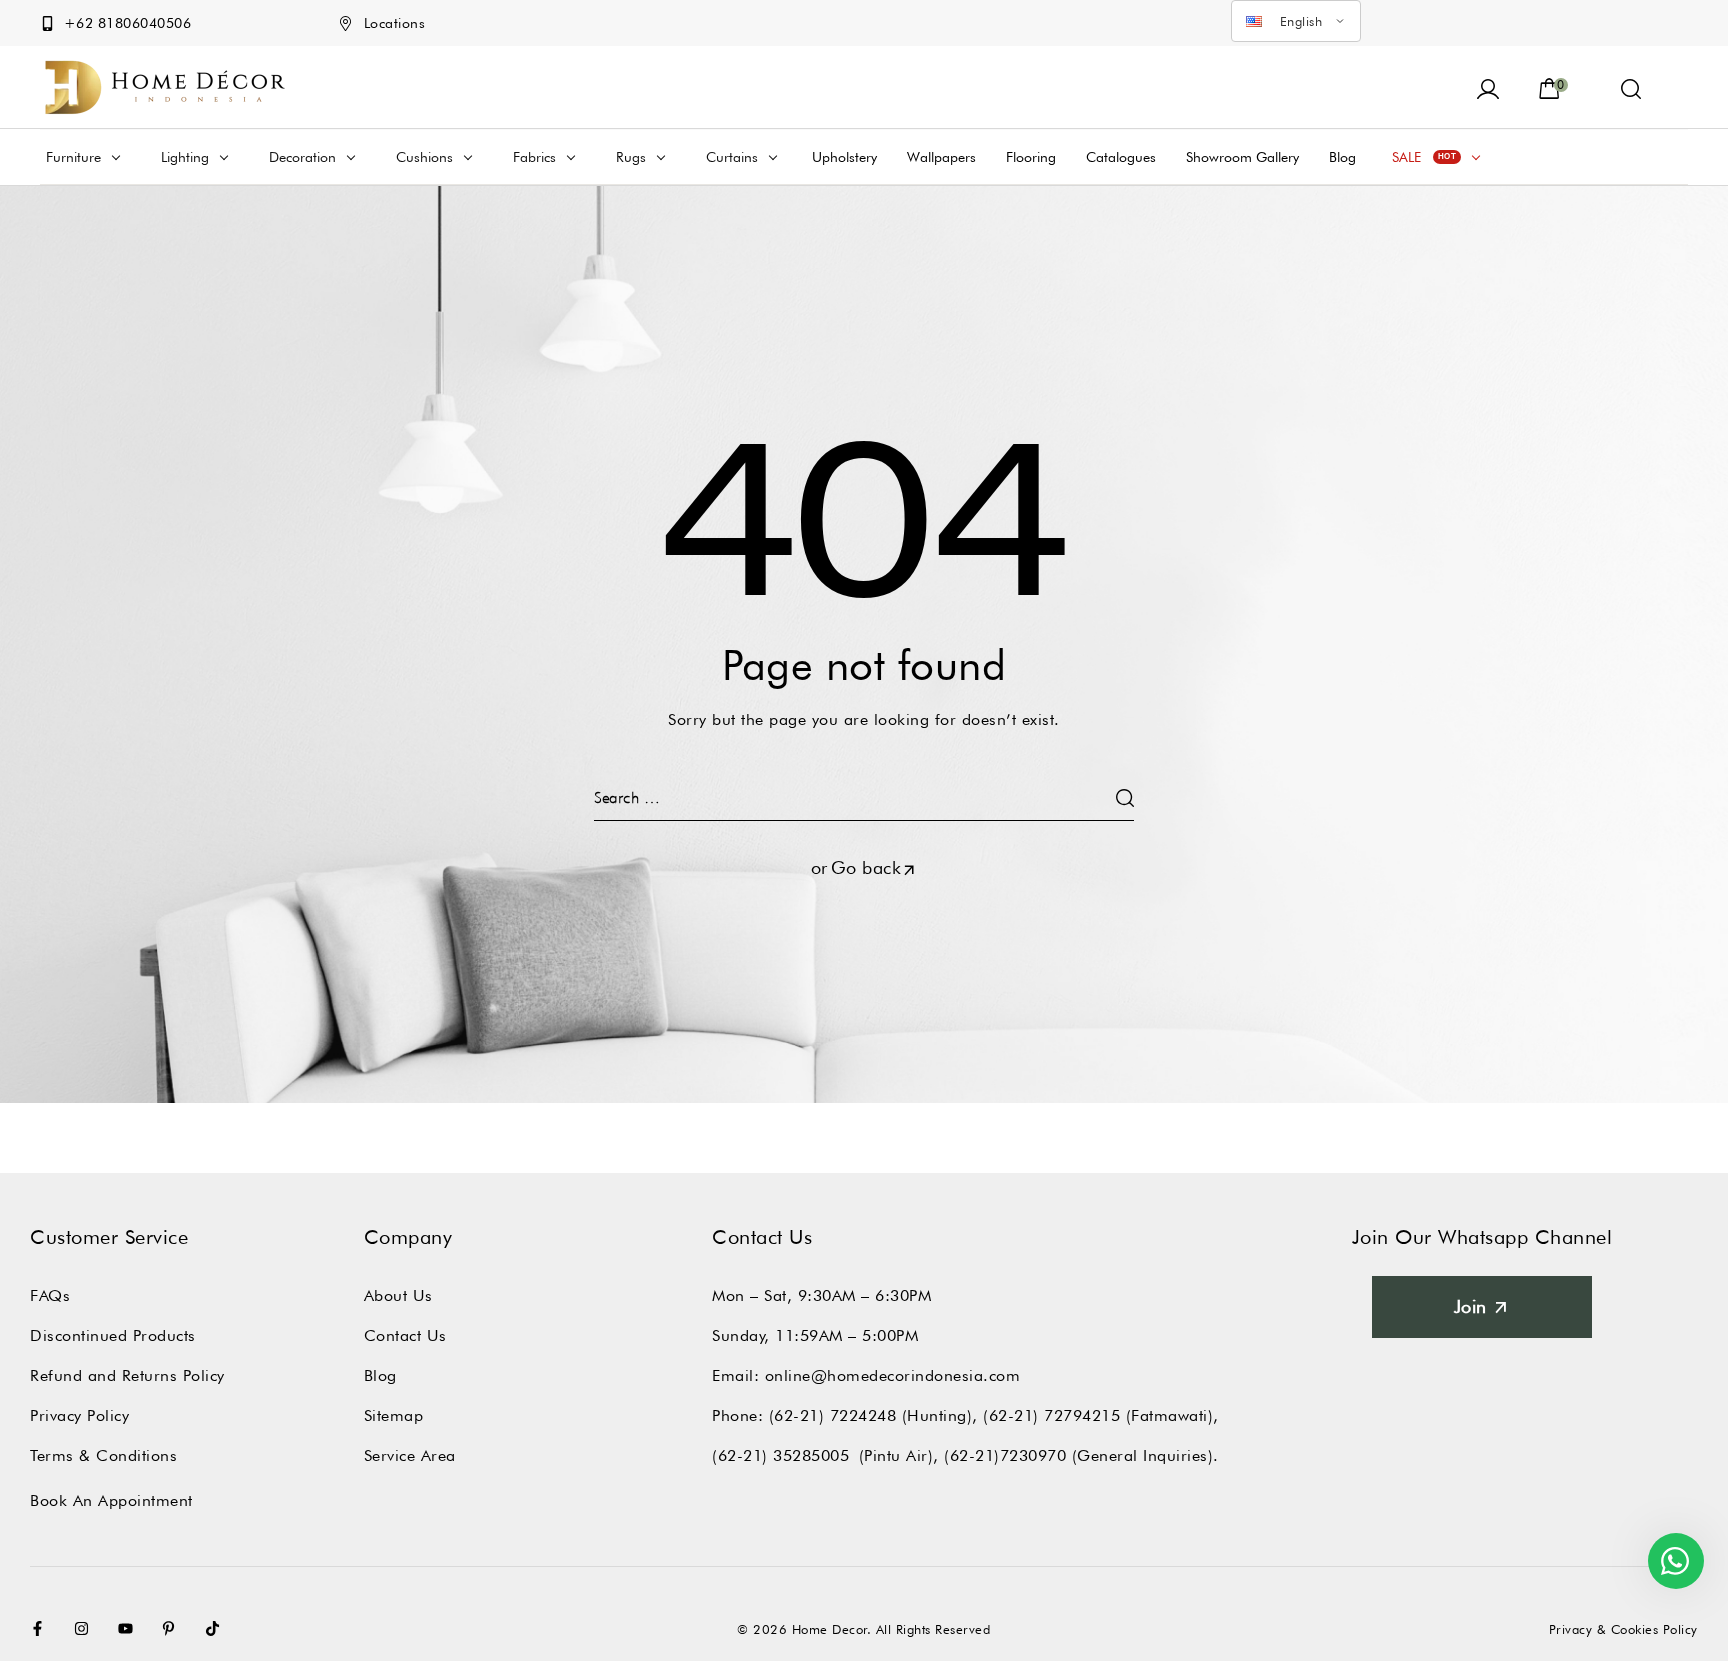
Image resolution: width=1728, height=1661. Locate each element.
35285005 (811, 1455)
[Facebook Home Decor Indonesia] (42, 1628)
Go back (866, 867)
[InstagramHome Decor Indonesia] (86, 1628)
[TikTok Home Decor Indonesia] (217, 1628)
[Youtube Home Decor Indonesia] (130, 1628)
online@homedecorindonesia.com (893, 1375)
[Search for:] (864, 797)
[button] (1631, 87)
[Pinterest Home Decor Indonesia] (173, 1628)
